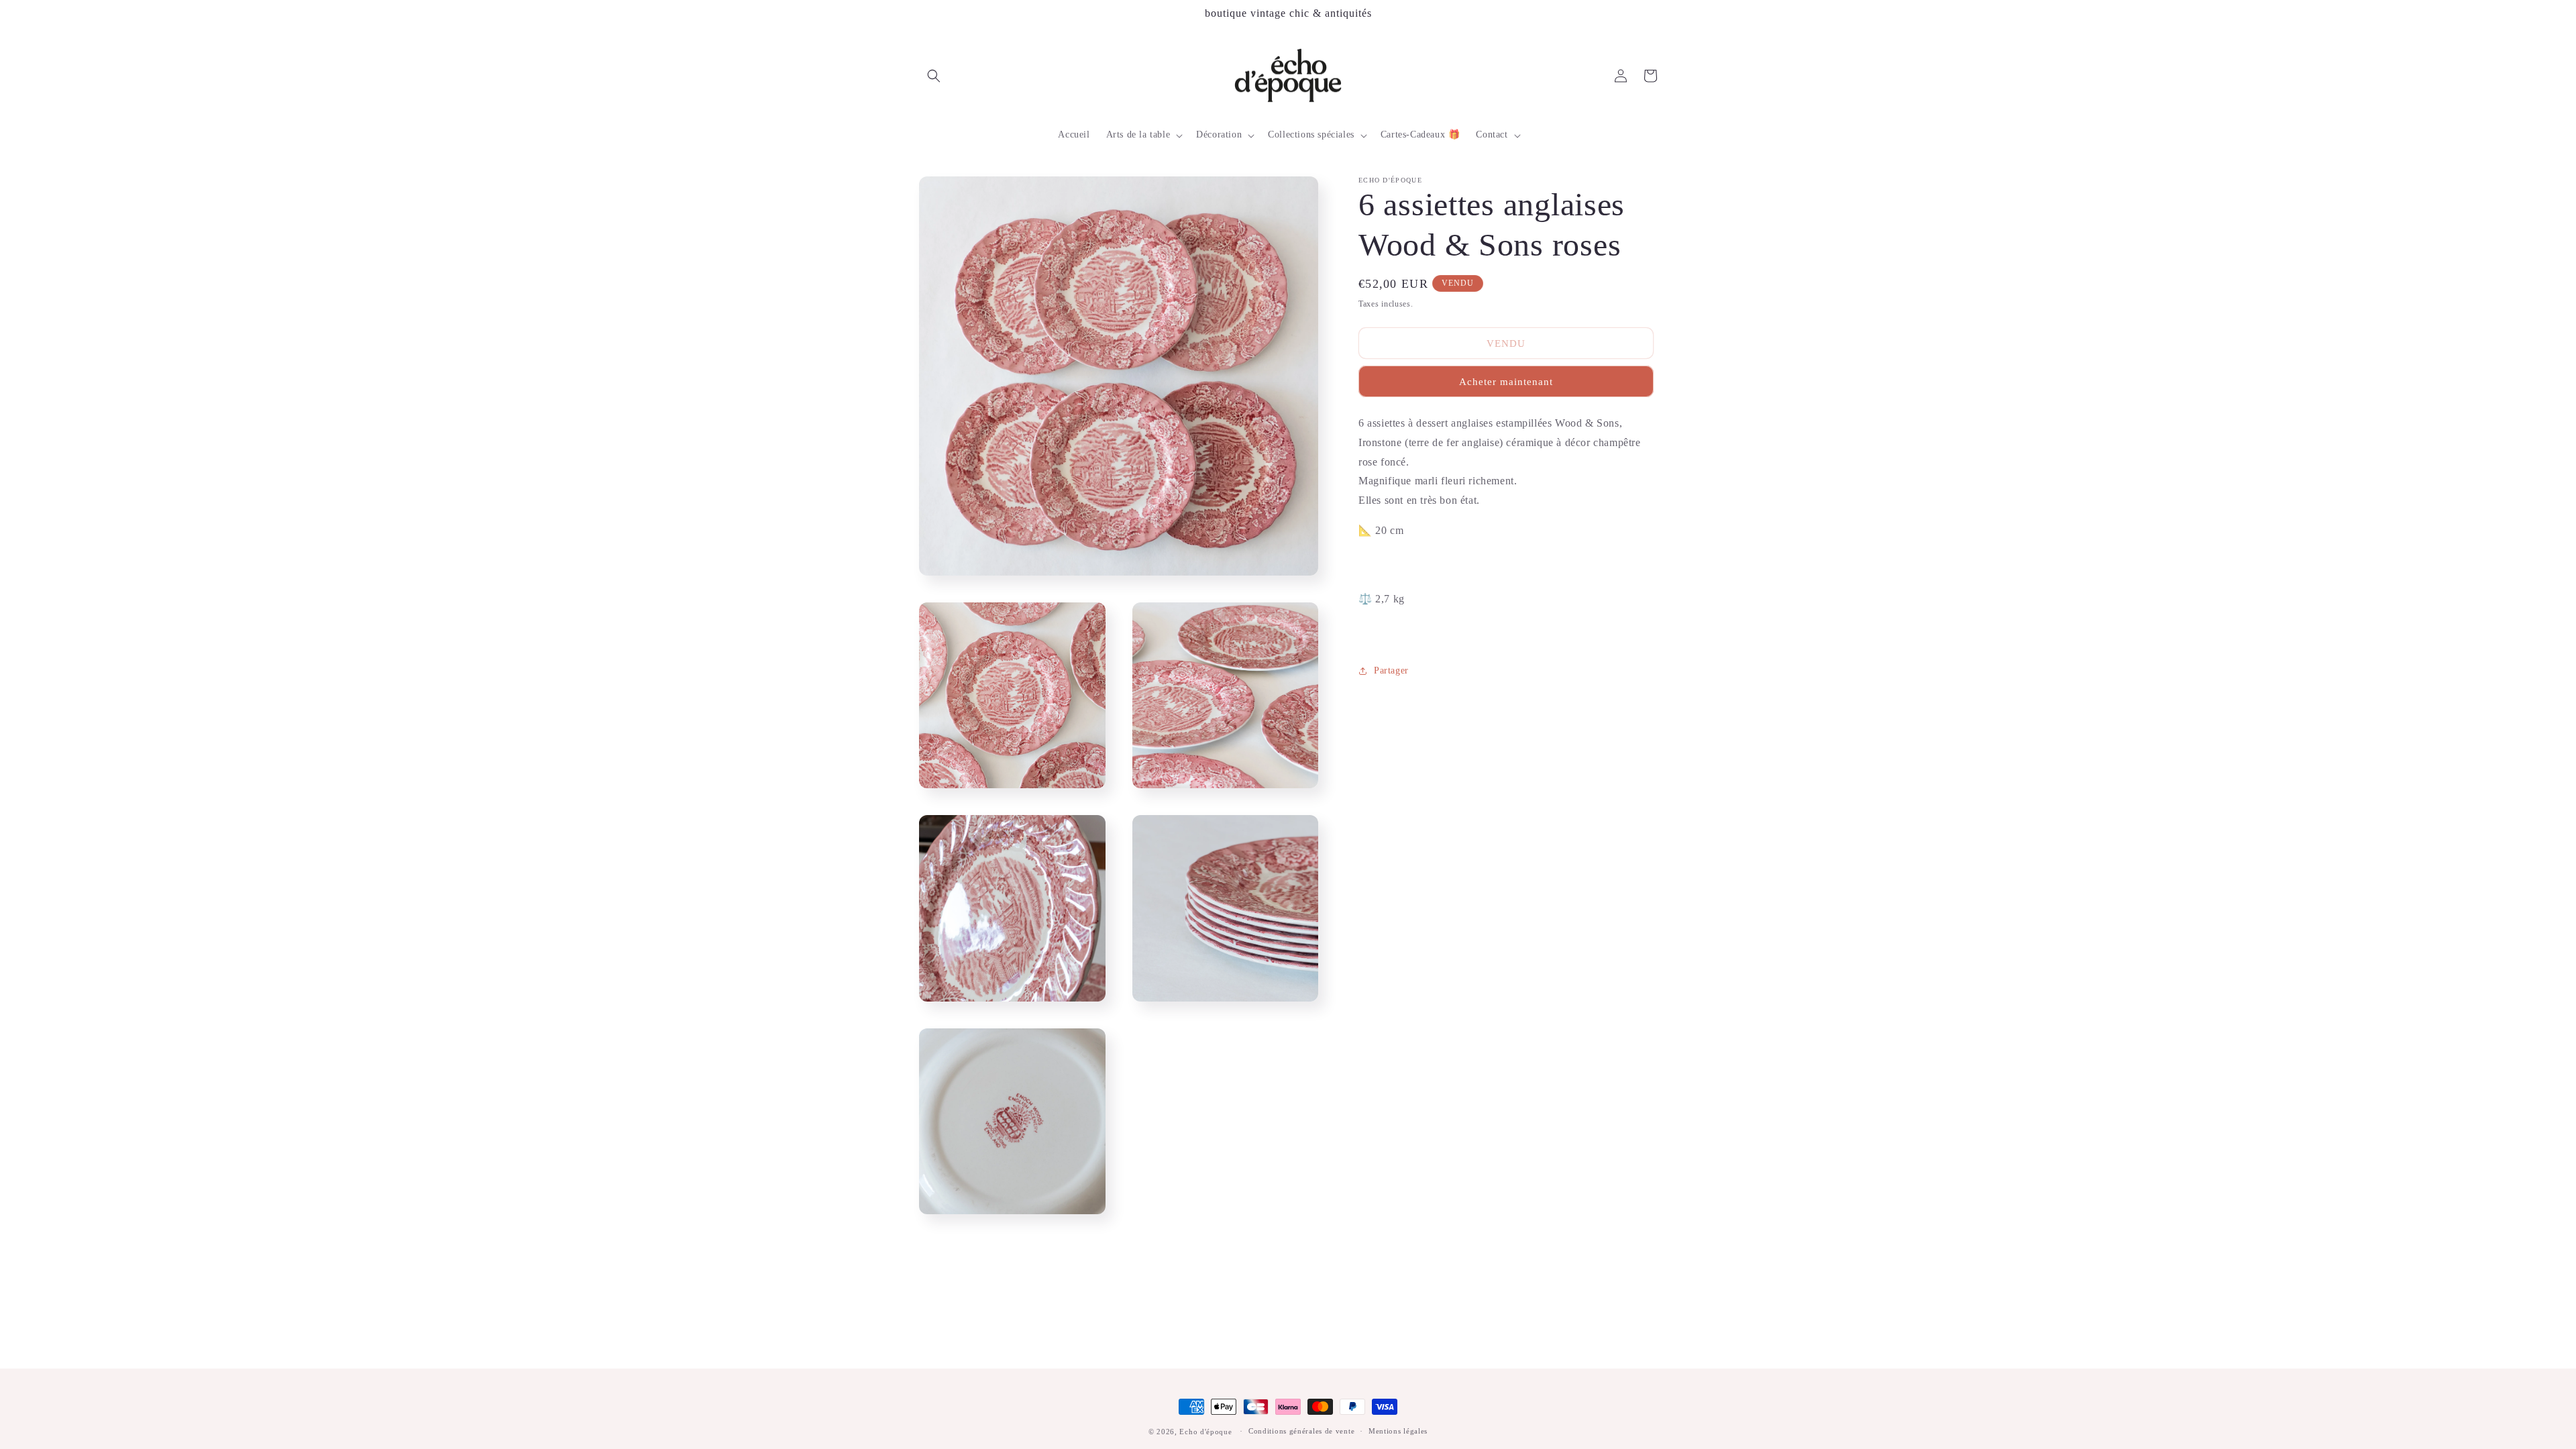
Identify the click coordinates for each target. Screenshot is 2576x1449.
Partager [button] (1391, 670)
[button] (934, 76)
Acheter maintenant (1506, 382)
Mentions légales (1398, 1431)
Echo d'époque (1205, 1432)
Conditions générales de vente (1301, 1431)
